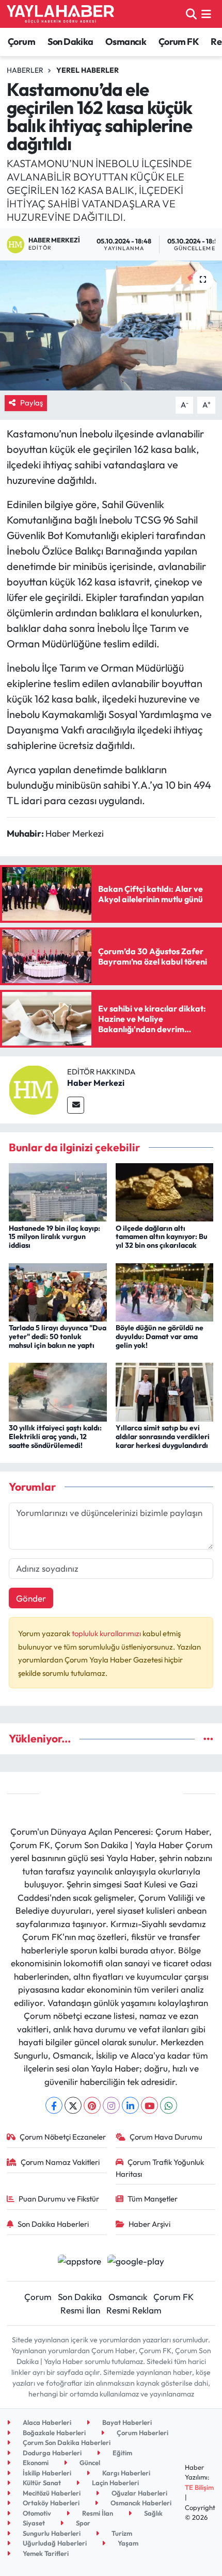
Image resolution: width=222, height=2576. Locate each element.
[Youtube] (149, 2105)
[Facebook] (54, 2105)
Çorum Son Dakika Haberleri (66, 2442)
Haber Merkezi (96, 1083)
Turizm (121, 2533)
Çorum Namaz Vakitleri (60, 2162)
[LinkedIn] (130, 2105)
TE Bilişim (199, 2487)
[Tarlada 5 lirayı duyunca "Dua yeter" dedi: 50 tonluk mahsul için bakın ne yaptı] (58, 1291)
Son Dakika (70, 42)
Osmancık (126, 42)
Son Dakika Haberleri (53, 2224)
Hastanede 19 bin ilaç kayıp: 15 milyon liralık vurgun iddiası (54, 1237)
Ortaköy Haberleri (50, 2503)
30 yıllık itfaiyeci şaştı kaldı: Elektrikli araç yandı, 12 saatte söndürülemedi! (55, 1437)
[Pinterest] (92, 2105)
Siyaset (33, 2523)
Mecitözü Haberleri (51, 2493)
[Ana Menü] (206, 14)
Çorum (21, 42)
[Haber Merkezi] (34, 1089)
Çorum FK (179, 42)
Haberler (25, 70)
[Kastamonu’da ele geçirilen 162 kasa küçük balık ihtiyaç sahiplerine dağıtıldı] (111, 325)
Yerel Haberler (88, 70)
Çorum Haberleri (142, 2433)
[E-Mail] (76, 1105)
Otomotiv (36, 2513)
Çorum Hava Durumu (166, 2137)
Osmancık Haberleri (140, 2503)
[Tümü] (208, 1739)
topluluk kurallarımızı (107, 1633)
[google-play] (136, 2262)
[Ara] (191, 14)
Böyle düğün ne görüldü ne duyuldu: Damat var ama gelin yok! (160, 1336)
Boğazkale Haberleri (53, 2433)
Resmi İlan (80, 2310)
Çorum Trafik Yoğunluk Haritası (160, 2168)
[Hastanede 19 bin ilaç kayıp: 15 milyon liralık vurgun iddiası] (58, 1191)
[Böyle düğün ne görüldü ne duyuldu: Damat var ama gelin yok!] (165, 1291)
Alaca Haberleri (46, 2422)
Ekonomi (35, 2463)
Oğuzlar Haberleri (139, 2493)
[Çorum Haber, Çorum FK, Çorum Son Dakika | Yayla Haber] (60, 14)
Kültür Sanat (41, 2483)
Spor (82, 2523)
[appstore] (79, 2262)
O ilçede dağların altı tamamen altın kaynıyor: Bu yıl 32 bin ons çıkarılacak (162, 1237)
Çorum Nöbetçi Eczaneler (63, 2137)
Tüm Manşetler (153, 2199)
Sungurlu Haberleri (51, 2533)
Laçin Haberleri (115, 2483)
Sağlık (153, 2513)
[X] (73, 2105)
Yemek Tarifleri (45, 2553)
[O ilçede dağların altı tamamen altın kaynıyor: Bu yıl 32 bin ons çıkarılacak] (165, 1191)
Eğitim (122, 2453)
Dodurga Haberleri (51, 2453)
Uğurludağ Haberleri (54, 2543)
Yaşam (127, 2543)
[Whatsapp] (169, 2105)
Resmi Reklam (134, 2310)
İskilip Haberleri (46, 2473)
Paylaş (31, 403)
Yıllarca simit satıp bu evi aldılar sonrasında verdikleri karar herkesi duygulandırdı (163, 1437)
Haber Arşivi (149, 2224)
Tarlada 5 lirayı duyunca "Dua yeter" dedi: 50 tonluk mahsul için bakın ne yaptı (58, 1336)
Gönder (31, 1598)
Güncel (89, 2463)
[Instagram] (111, 2105)
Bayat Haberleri (126, 2422)
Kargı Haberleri (125, 2473)
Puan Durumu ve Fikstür (59, 2199)
